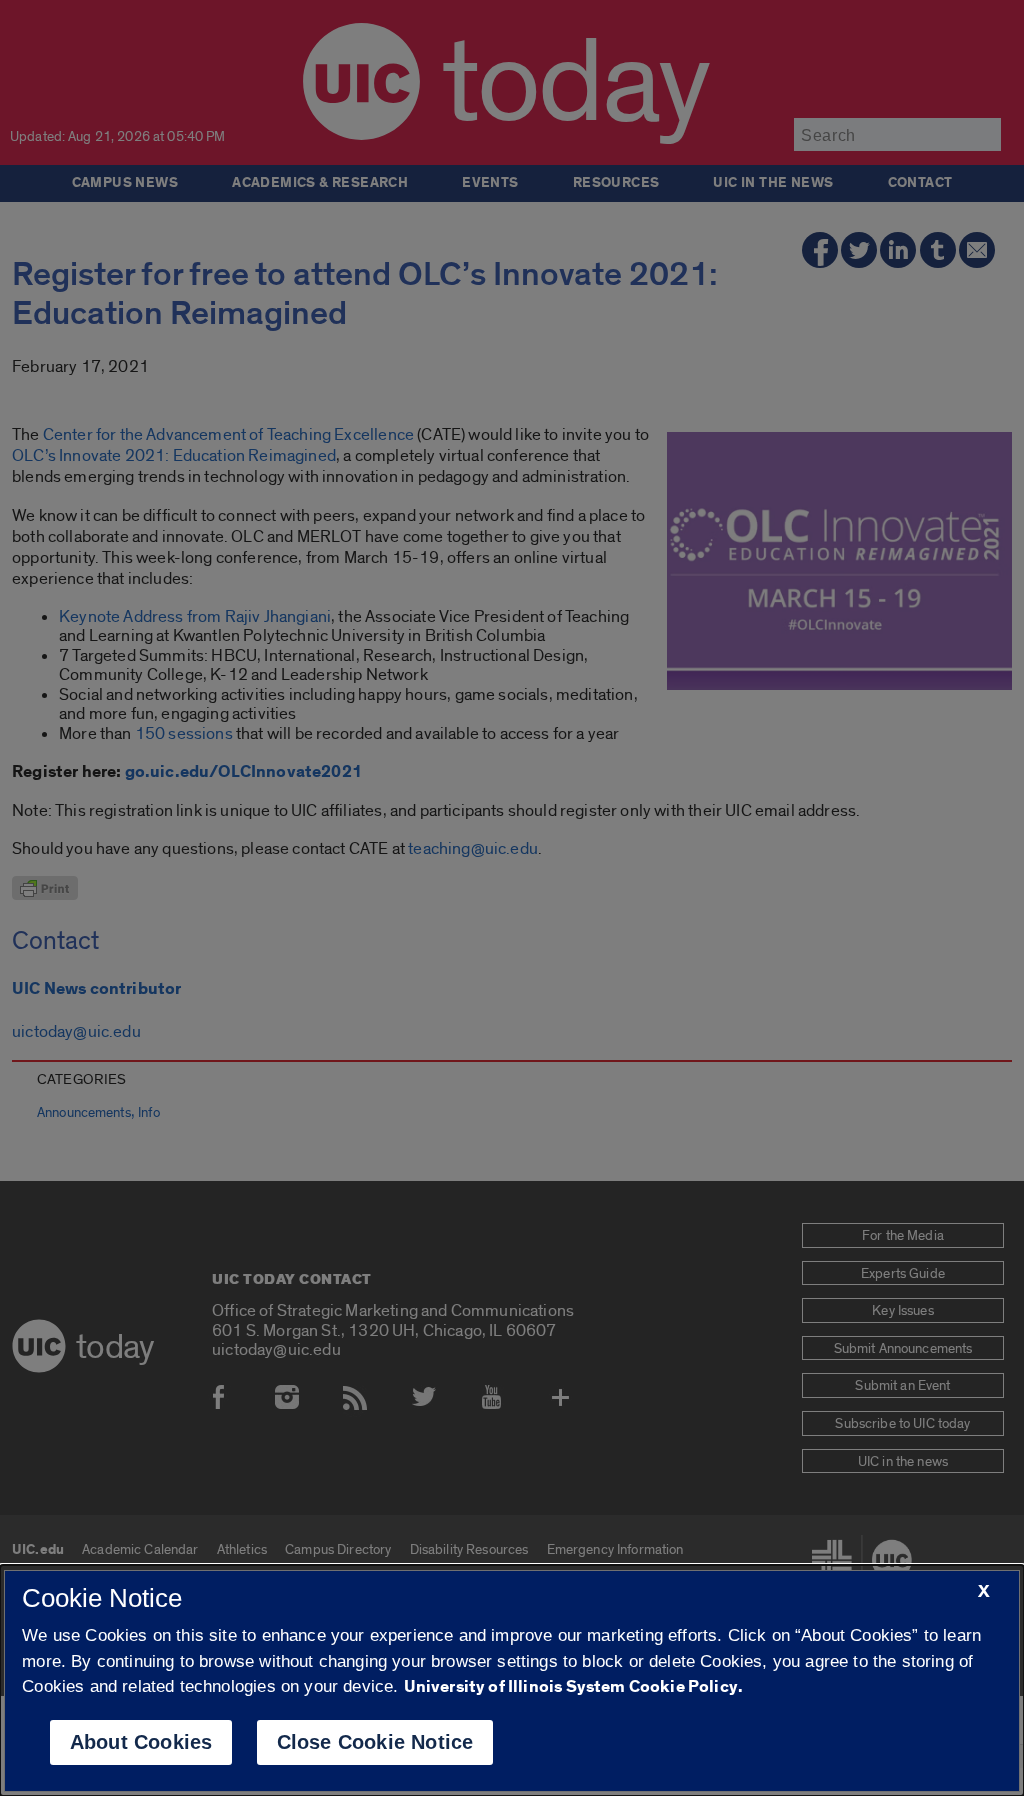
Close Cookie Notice (375, 1742)
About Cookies (141, 1742)
